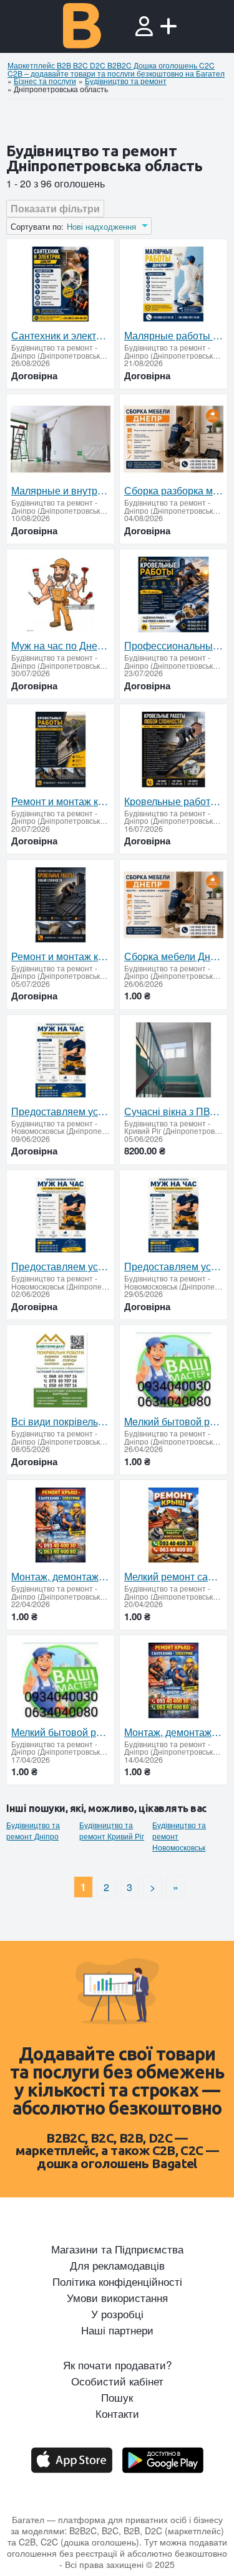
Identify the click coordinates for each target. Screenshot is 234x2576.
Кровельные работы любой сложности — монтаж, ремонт (173, 801)
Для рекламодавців (117, 2265)
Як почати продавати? (117, 2365)
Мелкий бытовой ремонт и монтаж (61, 1732)
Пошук (117, 2397)
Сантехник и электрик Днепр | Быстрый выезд (61, 336)
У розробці (117, 2314)
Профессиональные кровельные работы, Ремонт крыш (173, 646)
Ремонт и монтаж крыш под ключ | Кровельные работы (61, 801)
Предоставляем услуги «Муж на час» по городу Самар (61, 1111)
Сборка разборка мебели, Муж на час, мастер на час (173, 491)
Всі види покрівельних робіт (61, 1422)
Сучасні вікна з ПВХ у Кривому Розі (173, 1111)
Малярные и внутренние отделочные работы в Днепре (61, 491)
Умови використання (117, 2298)
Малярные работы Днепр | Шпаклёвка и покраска (173, 336)
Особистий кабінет (117, 2381)
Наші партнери (117, 2330)
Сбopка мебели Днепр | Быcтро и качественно (173, 956)
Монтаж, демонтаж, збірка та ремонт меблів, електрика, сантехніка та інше (61, 1577)
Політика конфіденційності (117, 2281)
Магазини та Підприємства (117, 2249)
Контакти (117, 2413)
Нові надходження (101, 227)
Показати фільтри (55, 208)
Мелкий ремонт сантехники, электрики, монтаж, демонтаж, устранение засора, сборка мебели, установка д (173, 1577)
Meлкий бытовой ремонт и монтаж (173, 1422)
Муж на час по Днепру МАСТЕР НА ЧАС (61, 646)
